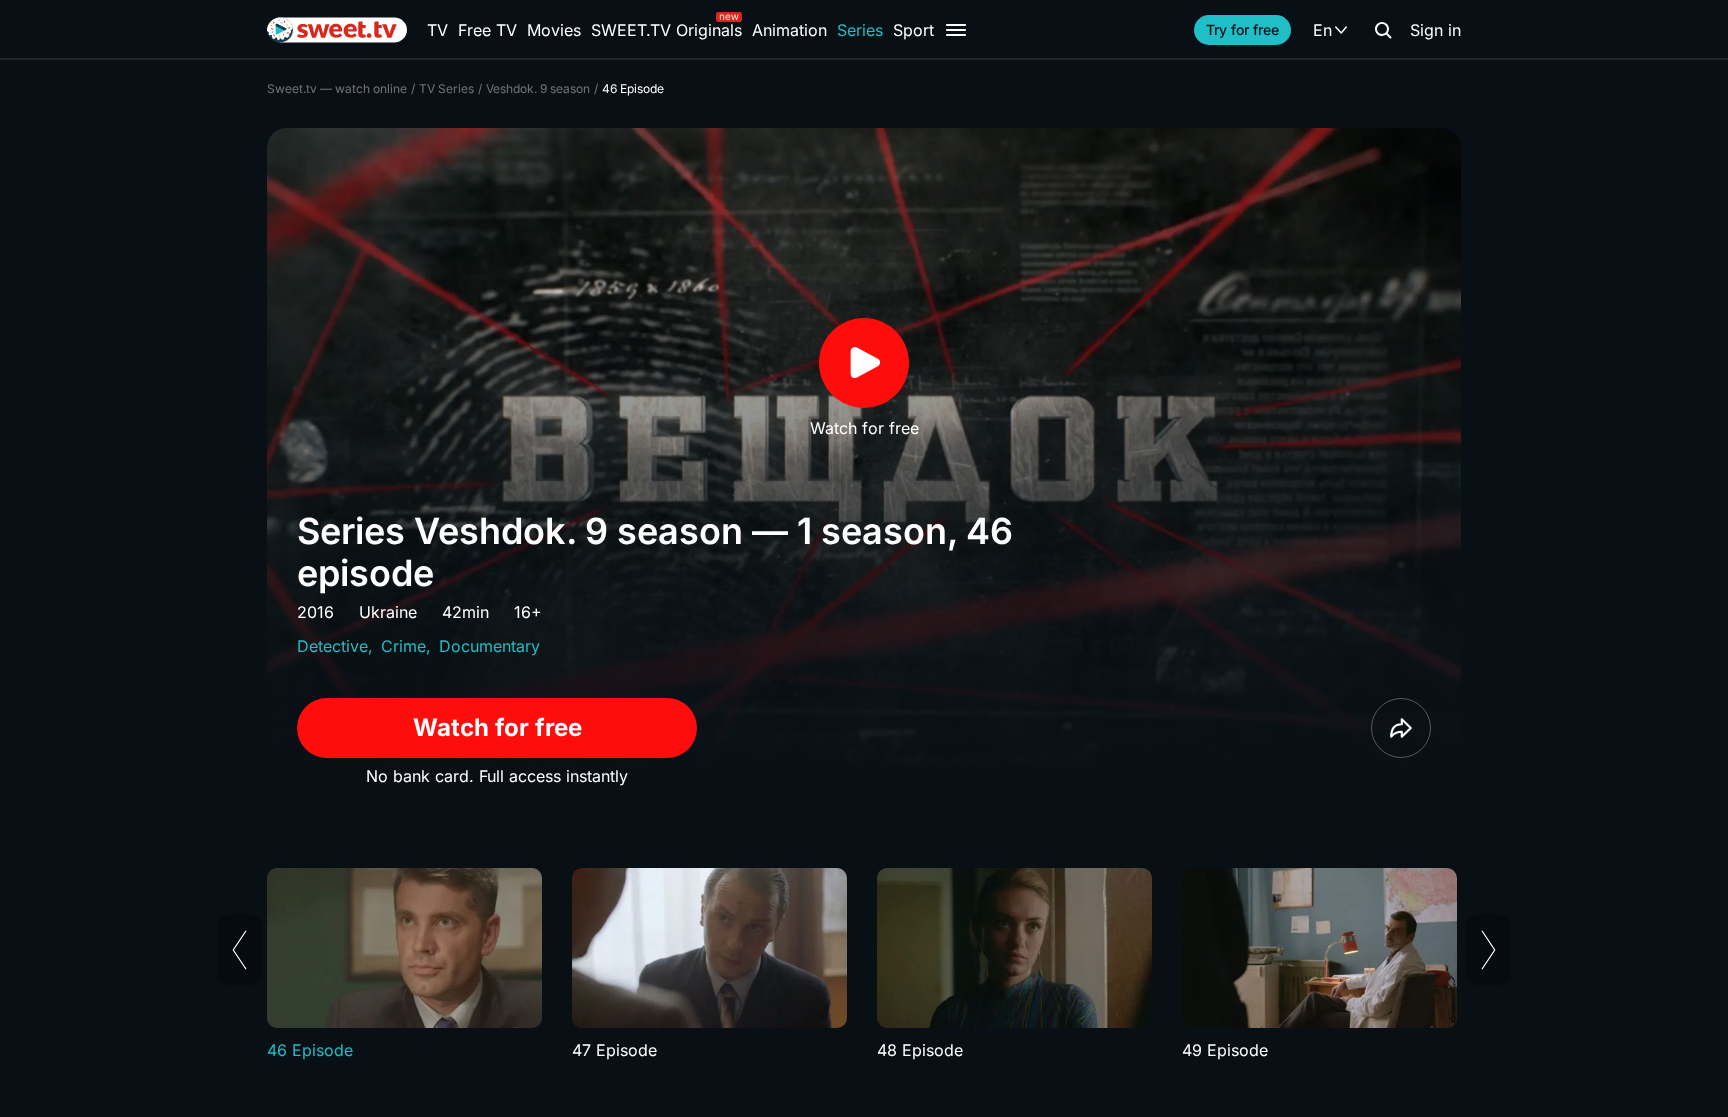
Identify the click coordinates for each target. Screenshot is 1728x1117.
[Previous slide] (239, 950)
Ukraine (388, 612)
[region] (864, 965)
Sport (913, 30)
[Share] (1401, 728)
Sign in (1435, 30)
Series (860, 30)
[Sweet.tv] (337, 30)
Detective (332, 646)
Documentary (489, 646)
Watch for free (497, 727)
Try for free (1242, 29)
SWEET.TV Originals (666, 30)
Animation (789, 30)
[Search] (1383, 30)
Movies (554, 30)
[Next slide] (1488, 950)
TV (437, 30)
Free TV (487, 30)
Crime (403, 646)
